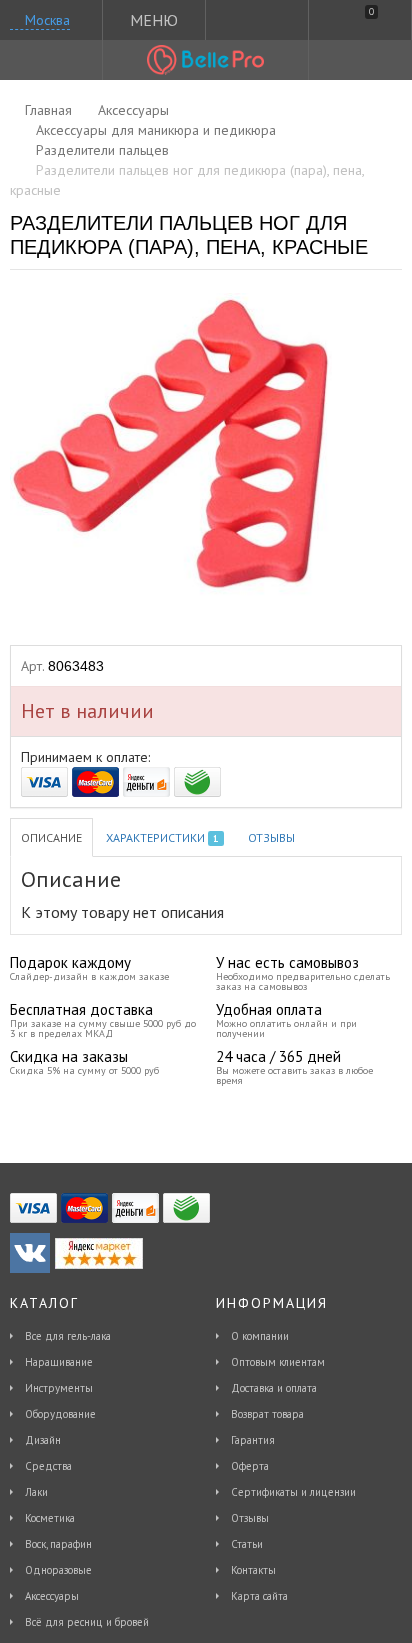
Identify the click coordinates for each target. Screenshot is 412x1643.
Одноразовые (58, 1570)
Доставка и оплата (274, 1388)
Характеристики (162, 837)
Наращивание (59, 1362)
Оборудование (60, 1414)
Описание (51, 837)
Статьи (247, 1544)
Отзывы (271, 837)
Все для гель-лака (68, 1336)
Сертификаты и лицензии (293, 1492)
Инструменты (59, 1388)
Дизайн (43, 1440)
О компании (260, 1336)
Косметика (50, 1518)
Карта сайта (259, 1596)
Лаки (36, 1492)
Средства (48, 1466)
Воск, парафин (58, 1544)
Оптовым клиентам (278, 1362)
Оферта (250, 1466)
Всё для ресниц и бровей (87, 1622)
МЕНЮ (154, 20)
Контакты (253, 1570)
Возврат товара (267, 1414)
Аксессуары (52, 1596)
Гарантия (253, 1440)
